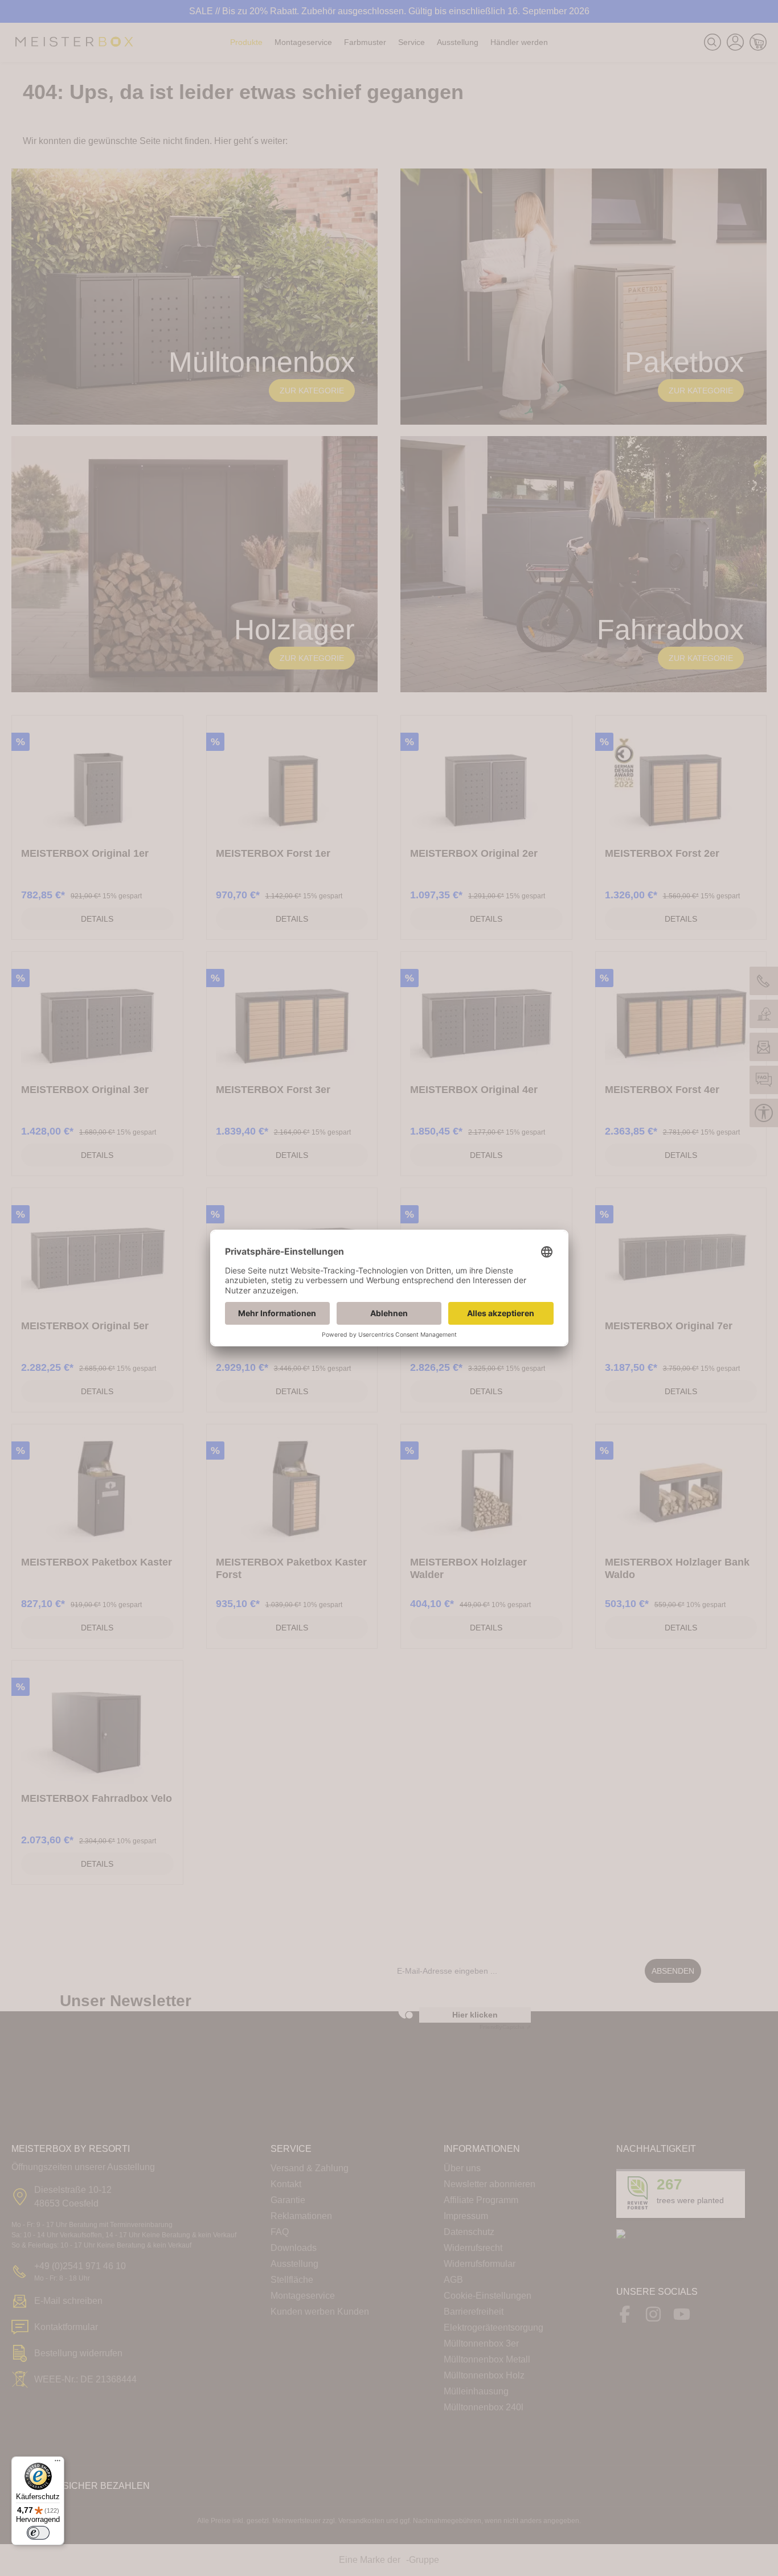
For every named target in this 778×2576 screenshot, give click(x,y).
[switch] (38, 2533)
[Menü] (58, 2463)
